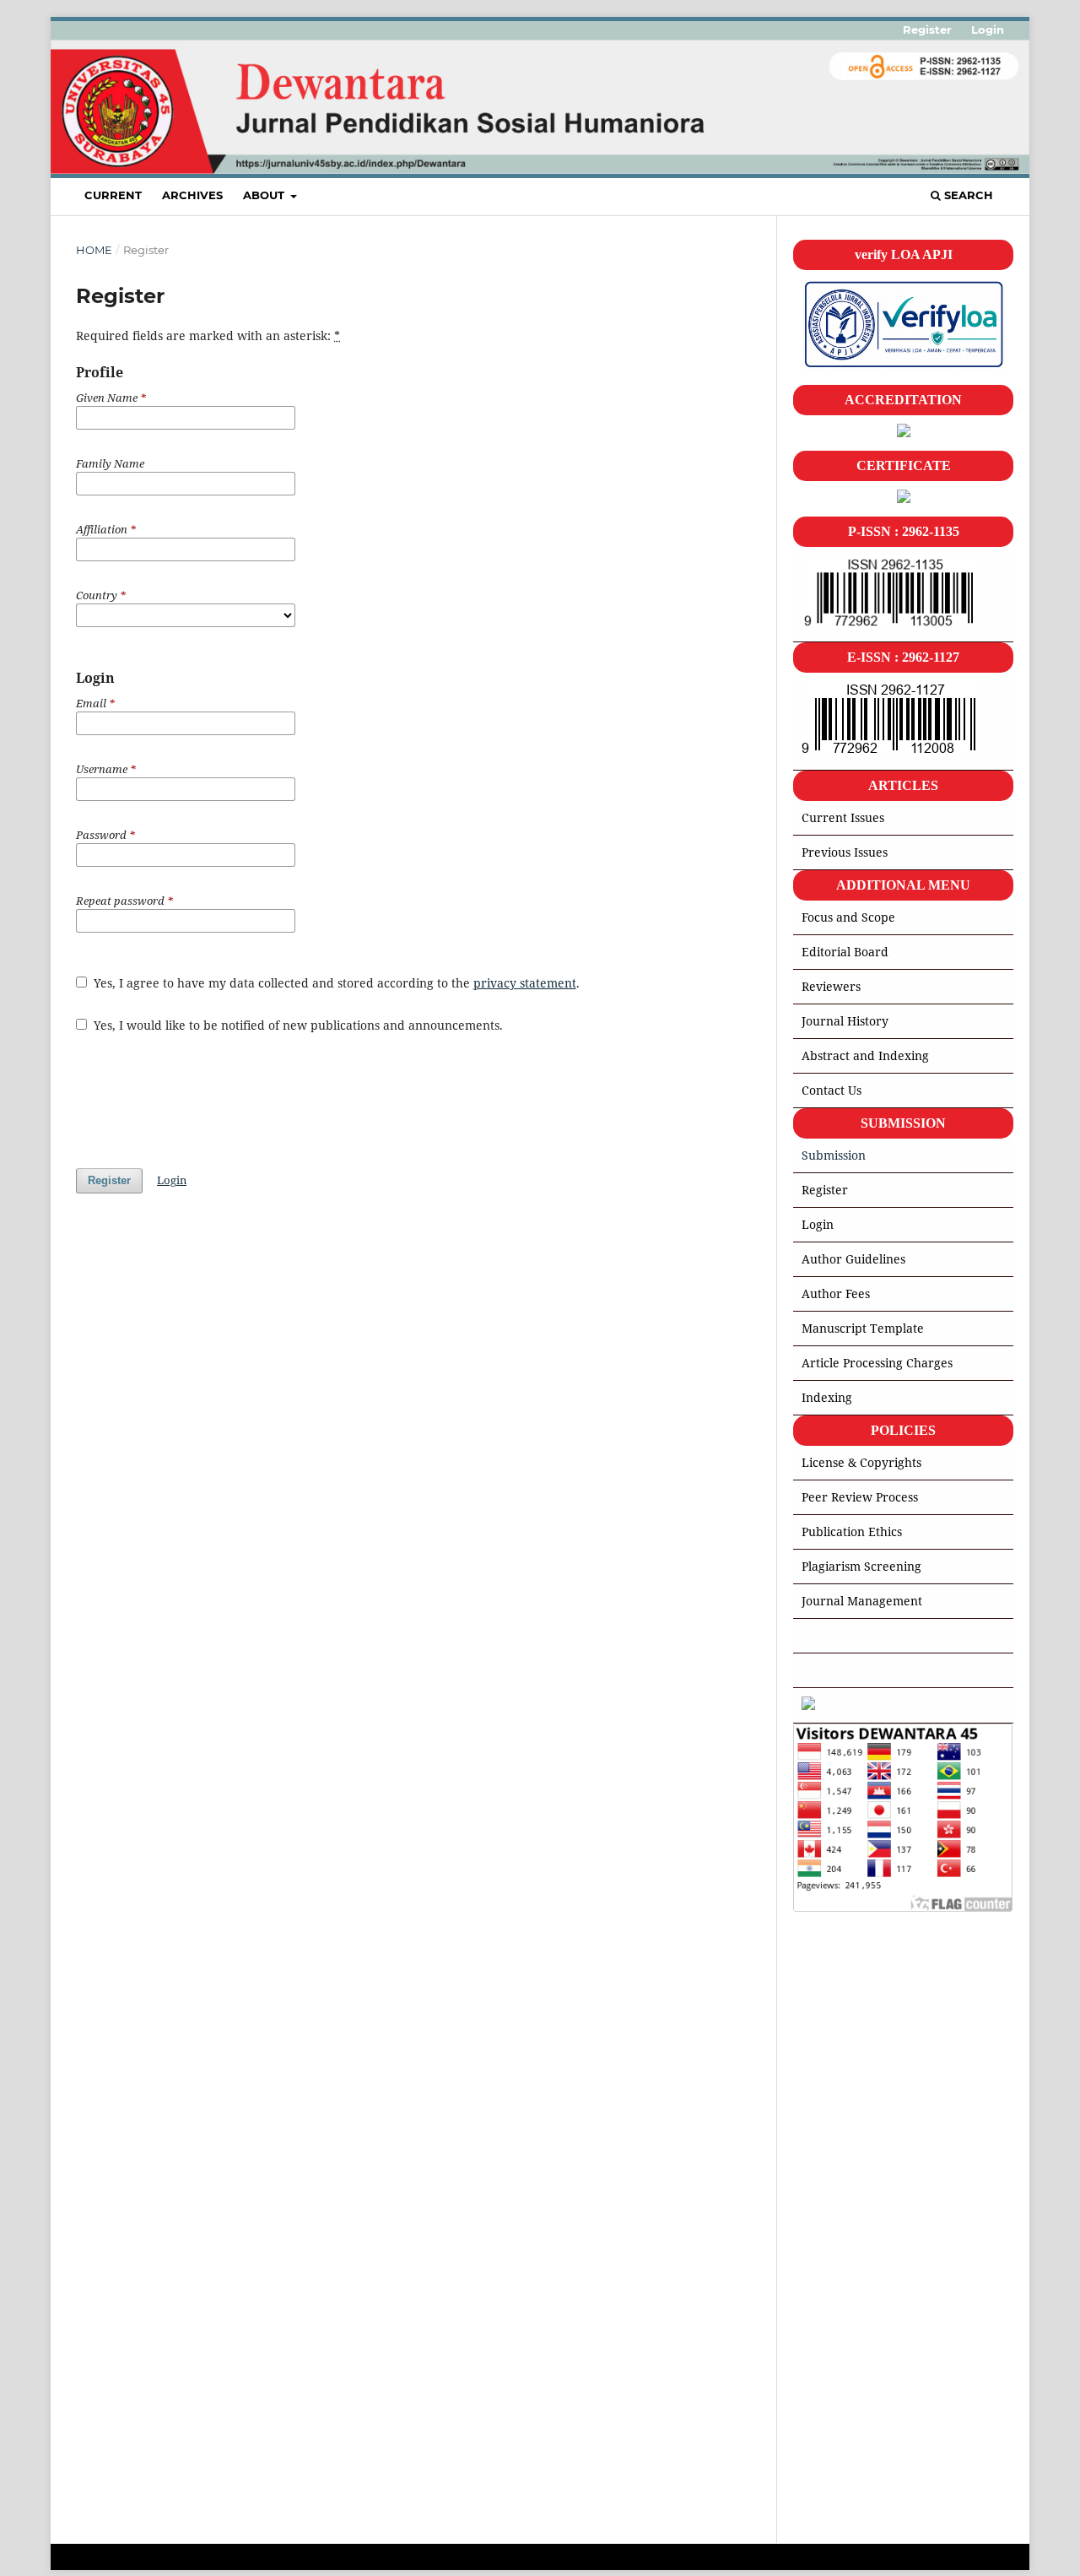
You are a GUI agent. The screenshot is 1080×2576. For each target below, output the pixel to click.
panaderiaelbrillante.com (866, 2526)
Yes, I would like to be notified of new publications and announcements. (297, 1025)
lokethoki (819, 1973)
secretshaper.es (838, 2126)
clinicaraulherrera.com (859, 2273)
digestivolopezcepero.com (867, 2420)
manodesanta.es (839, 2210)
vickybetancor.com (847, 2399)
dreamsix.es (827, 2295)
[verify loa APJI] (903, 367)
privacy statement (525, 983)
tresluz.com (826, 2189)
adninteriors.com (842, 2505)
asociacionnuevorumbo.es (867, 2231)
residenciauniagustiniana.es (872, 2484)
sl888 (807, 2006)
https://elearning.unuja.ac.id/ (875, 2105)
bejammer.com (836, 2147)
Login (988, 30)
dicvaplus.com (834, 2462)
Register (927, 30)
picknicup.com (834, 2378)
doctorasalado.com (847, 2441)
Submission (834, 1155)
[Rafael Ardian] (808, 1705)
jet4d (807, 2072)
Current (113, 195)
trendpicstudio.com (848, 2336)
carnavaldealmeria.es (855, 2252)
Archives (192, 195)
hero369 (817, 1940)
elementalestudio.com (856, 2168)
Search (967, 195)
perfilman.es (829, 2316)
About (265, 195)
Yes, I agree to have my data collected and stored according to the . (335, 983)
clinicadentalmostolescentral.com (888, 2357)
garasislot (820, 2039)
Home (94, 250)
